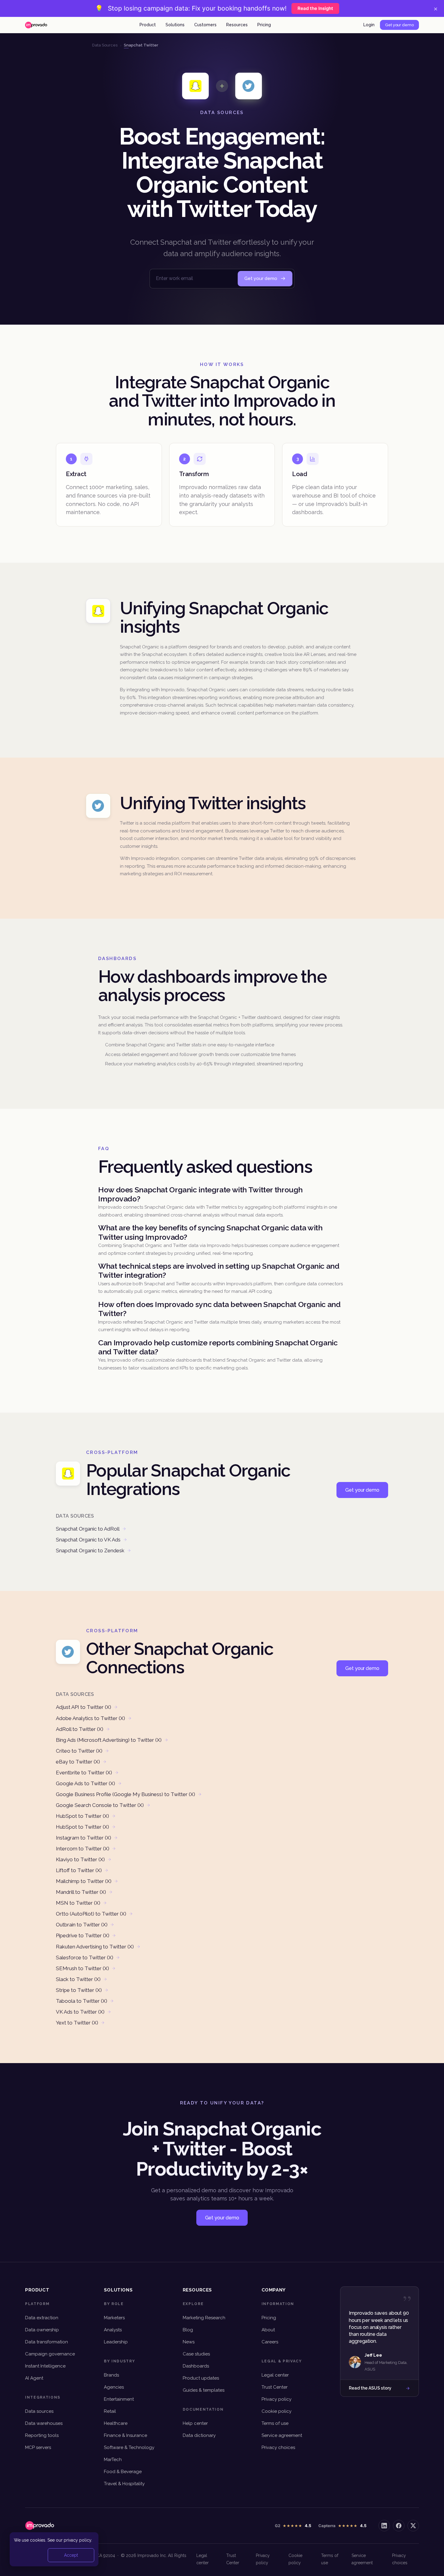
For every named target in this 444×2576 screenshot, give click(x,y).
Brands (111, 2375)
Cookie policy (277, 2411)
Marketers (114, 2318)
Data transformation (47, 2342)
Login (369, 25)
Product (148, 25)
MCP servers (38, 2447)
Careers (270, 2342)
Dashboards (196, 2366)
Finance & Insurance (125, 2435)
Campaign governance (50, 2354)
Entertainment (119, 2399)
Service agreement (282, 2435)
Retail (110, 2411)
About (268, 2330)
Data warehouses (44, 2423)
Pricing (264, 25)
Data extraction (42, 2318)
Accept (71, 2555)
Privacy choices (278, 2447)
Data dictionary (199, 2435)
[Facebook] (399, 2526)
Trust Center (275, 2387)
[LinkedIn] (384, 2526)
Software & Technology (129, 2447)
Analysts (113, 2330)
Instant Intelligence (45, 2366)
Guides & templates (204, 2390)
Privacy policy (277, 2399)
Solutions (175, 25)
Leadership (116, 2342)
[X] (413, 2526)
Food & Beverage (123, 2472)
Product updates (201, 2378)
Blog (188, 2330)
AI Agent (34, 2378)
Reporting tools (42, 2435)
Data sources (39, 2411)
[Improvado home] (36, 25)
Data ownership (42, 2330)
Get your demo (399, 25)
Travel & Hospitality (124, 2484)
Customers (205, 25)
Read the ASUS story (370, 2388)
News (189, 2342)
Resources (237, 25)
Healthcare (116, 2423)
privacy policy (77, 2540)
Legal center (275, 2375)
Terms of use (275, 2423)
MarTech (113, 2460)
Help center (195, 2423)
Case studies (196, 2354)
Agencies (114, 2387)
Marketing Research (204, 2318)
